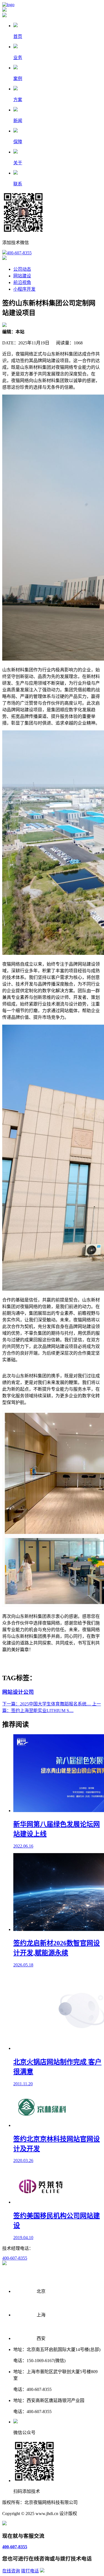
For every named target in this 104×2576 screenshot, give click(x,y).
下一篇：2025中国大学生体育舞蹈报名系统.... (47, 1704)
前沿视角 (22, 282)
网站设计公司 (18, 1692)
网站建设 (22, 276)
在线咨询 (11, 2571)
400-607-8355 (19, 253)
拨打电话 (30, 2571)
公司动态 (22, 269)
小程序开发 (24, 289)
